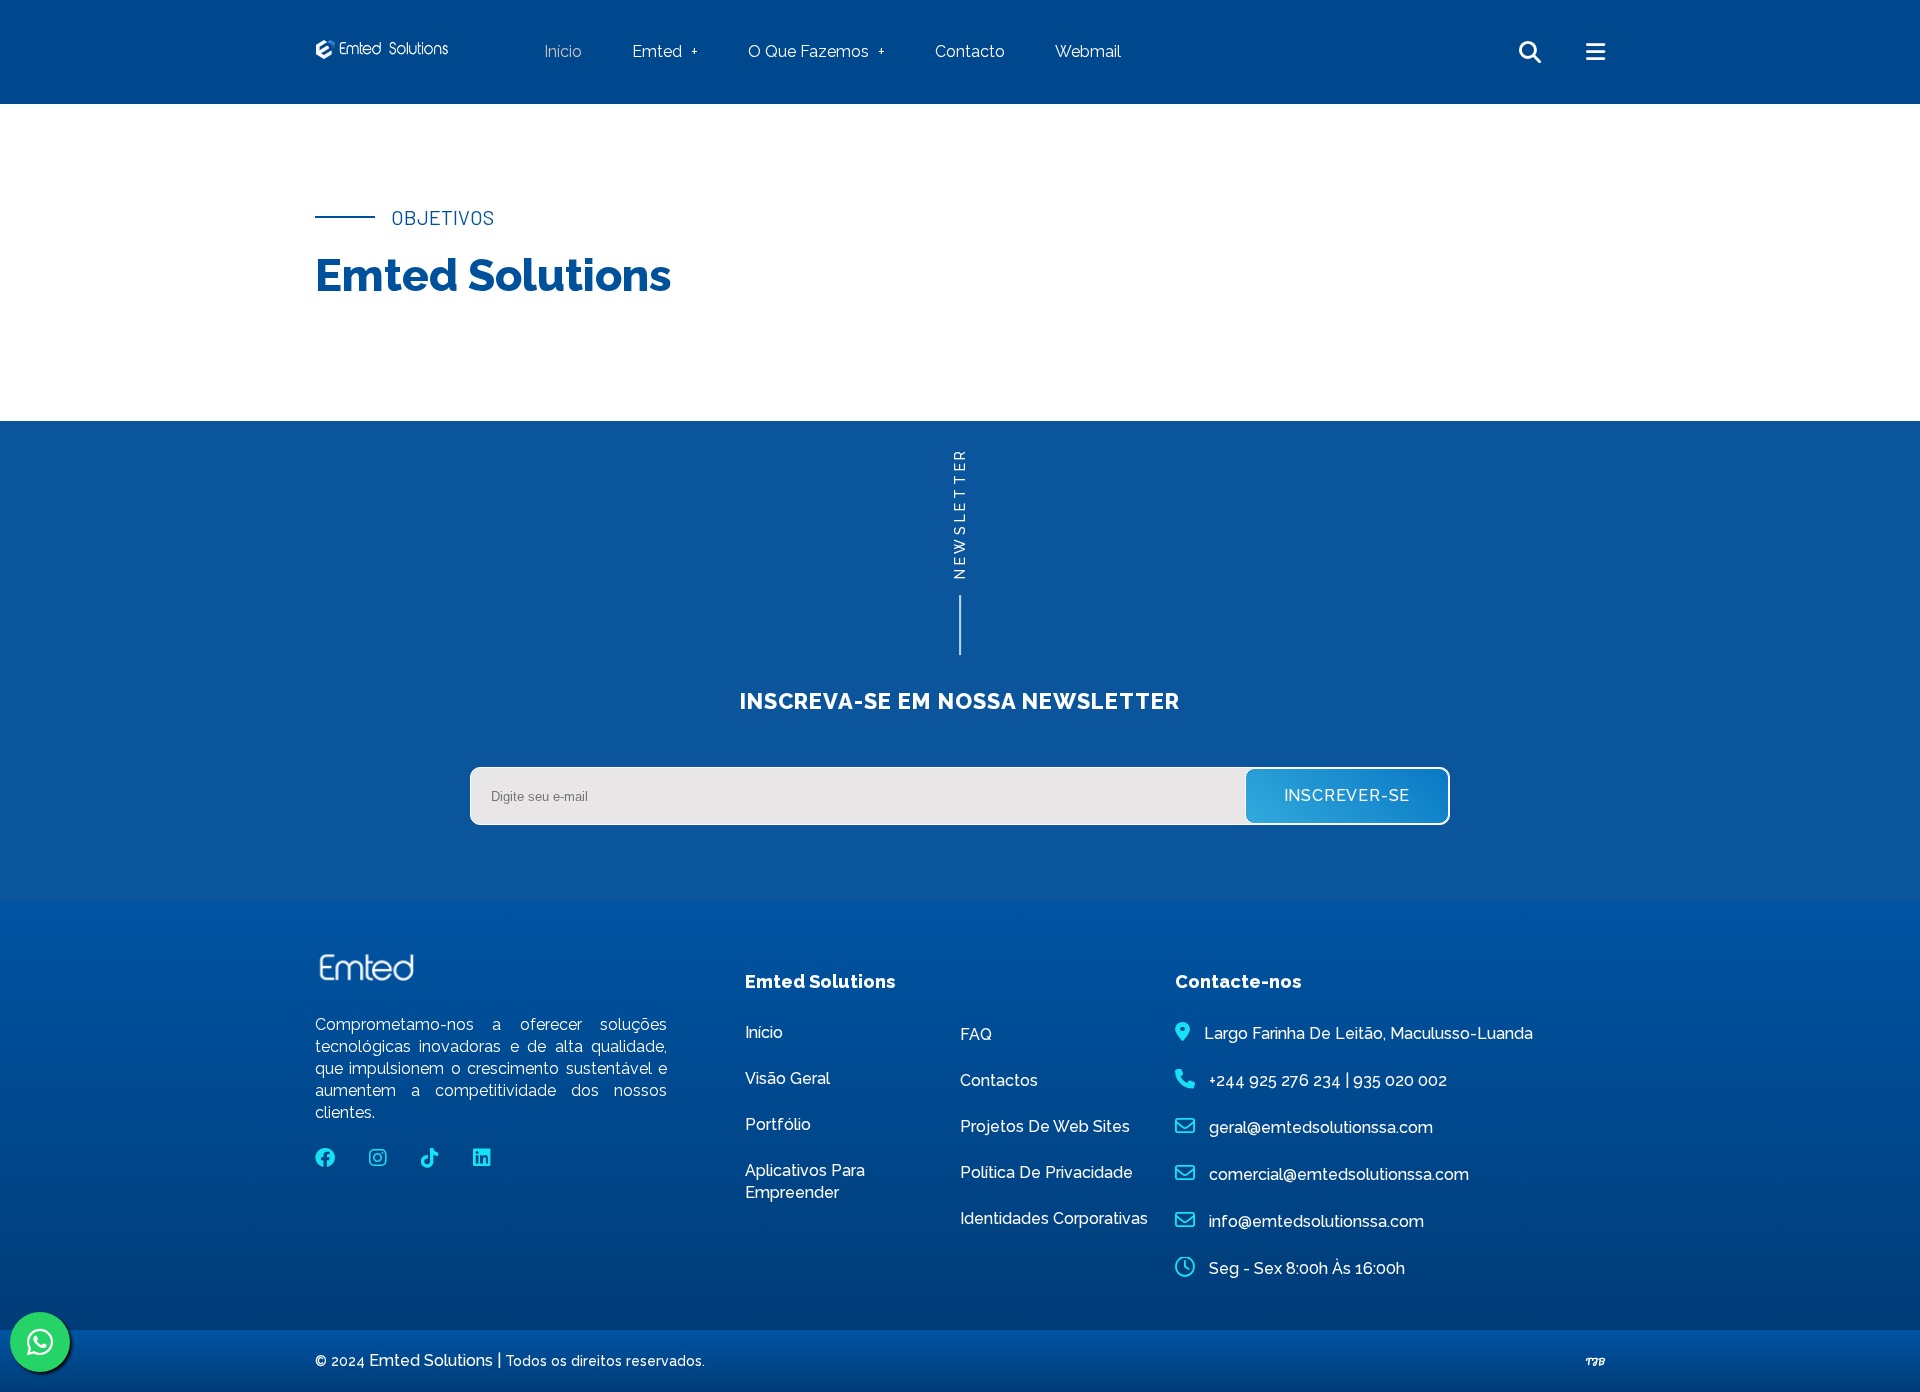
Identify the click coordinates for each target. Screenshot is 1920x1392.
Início (563, 51)
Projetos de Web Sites (1045, 1126)
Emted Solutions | (437, 1360)
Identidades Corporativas (1054, 1218)
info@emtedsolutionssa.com (1316, 1221)
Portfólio (778, 1124)
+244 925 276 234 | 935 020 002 (1328, 1080)
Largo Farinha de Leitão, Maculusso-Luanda (1368, 1033)
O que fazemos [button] (810, 51)
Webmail (1088, 51)
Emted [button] (659, 51)
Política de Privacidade (1046, 1172)
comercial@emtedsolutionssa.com (1339, 1174)
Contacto (970, 51)
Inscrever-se (1347, 795)
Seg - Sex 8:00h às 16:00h (1307, 1268)
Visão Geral (787, 1078)
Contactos (999, 1080)
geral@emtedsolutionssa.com (1321, 1127)
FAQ (976, 1034)
